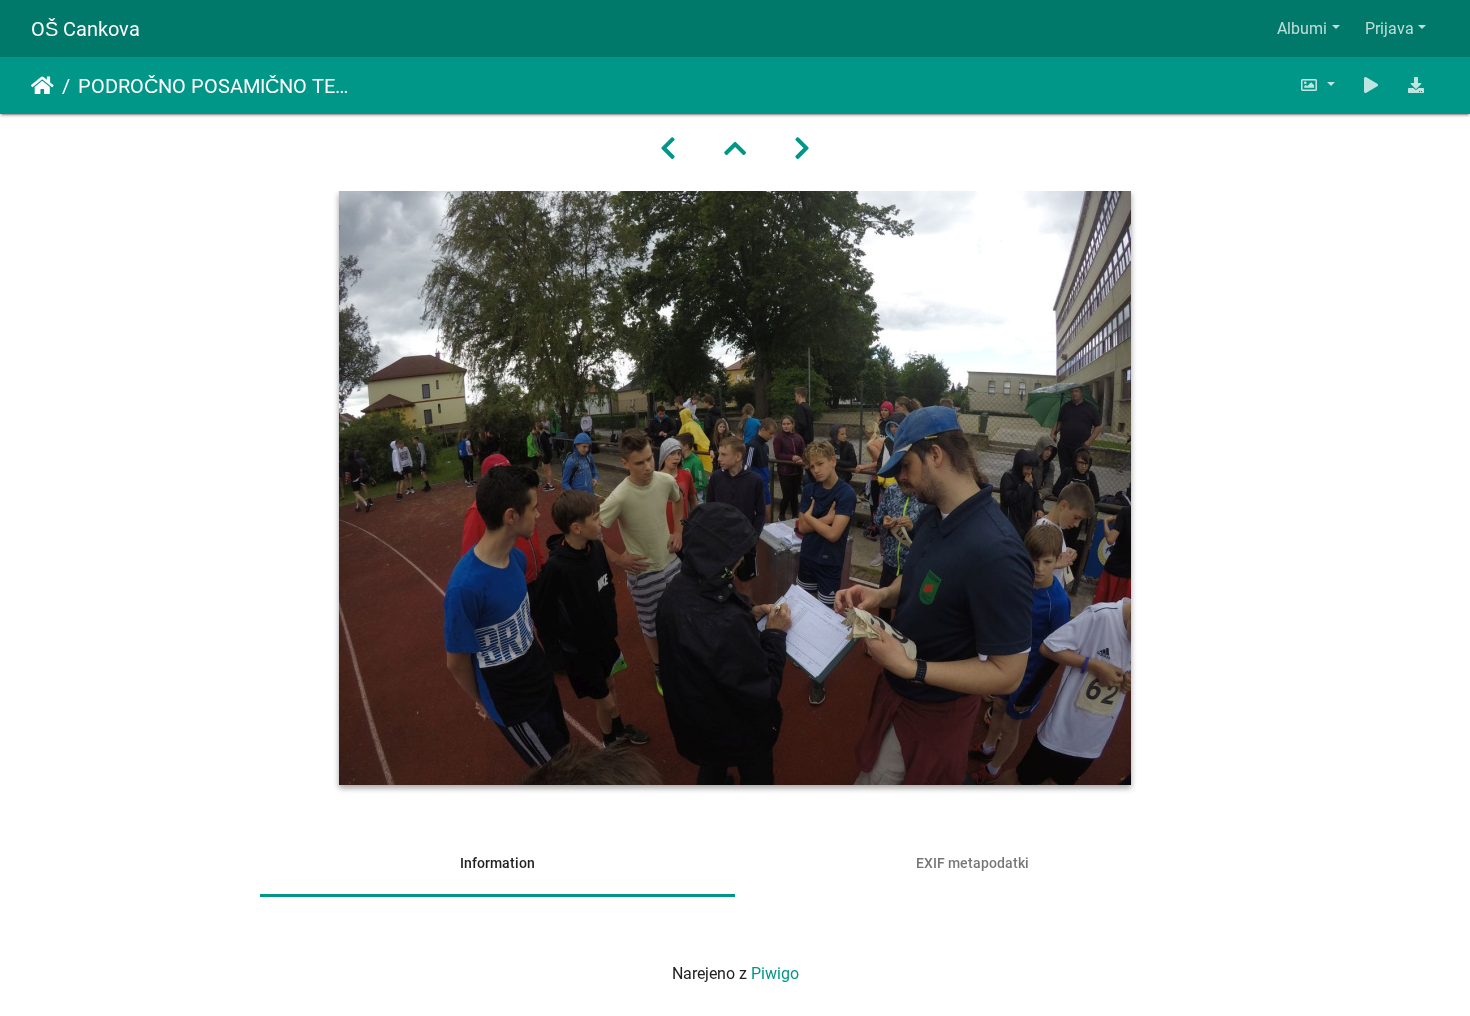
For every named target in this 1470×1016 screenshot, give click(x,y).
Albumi (1302, 28)
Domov (42, 86)
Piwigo (775, 973)
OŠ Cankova (85, 29)
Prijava (1389, 28)
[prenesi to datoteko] (1416, 85)
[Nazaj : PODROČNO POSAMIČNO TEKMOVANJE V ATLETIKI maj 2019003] (668, 149)
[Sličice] (735, 149)
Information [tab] (497, 863)
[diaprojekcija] (1371, 85)
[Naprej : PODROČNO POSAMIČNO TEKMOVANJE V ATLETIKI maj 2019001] (802, 149)
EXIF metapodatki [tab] (972, 863)
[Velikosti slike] (1317, 85)
